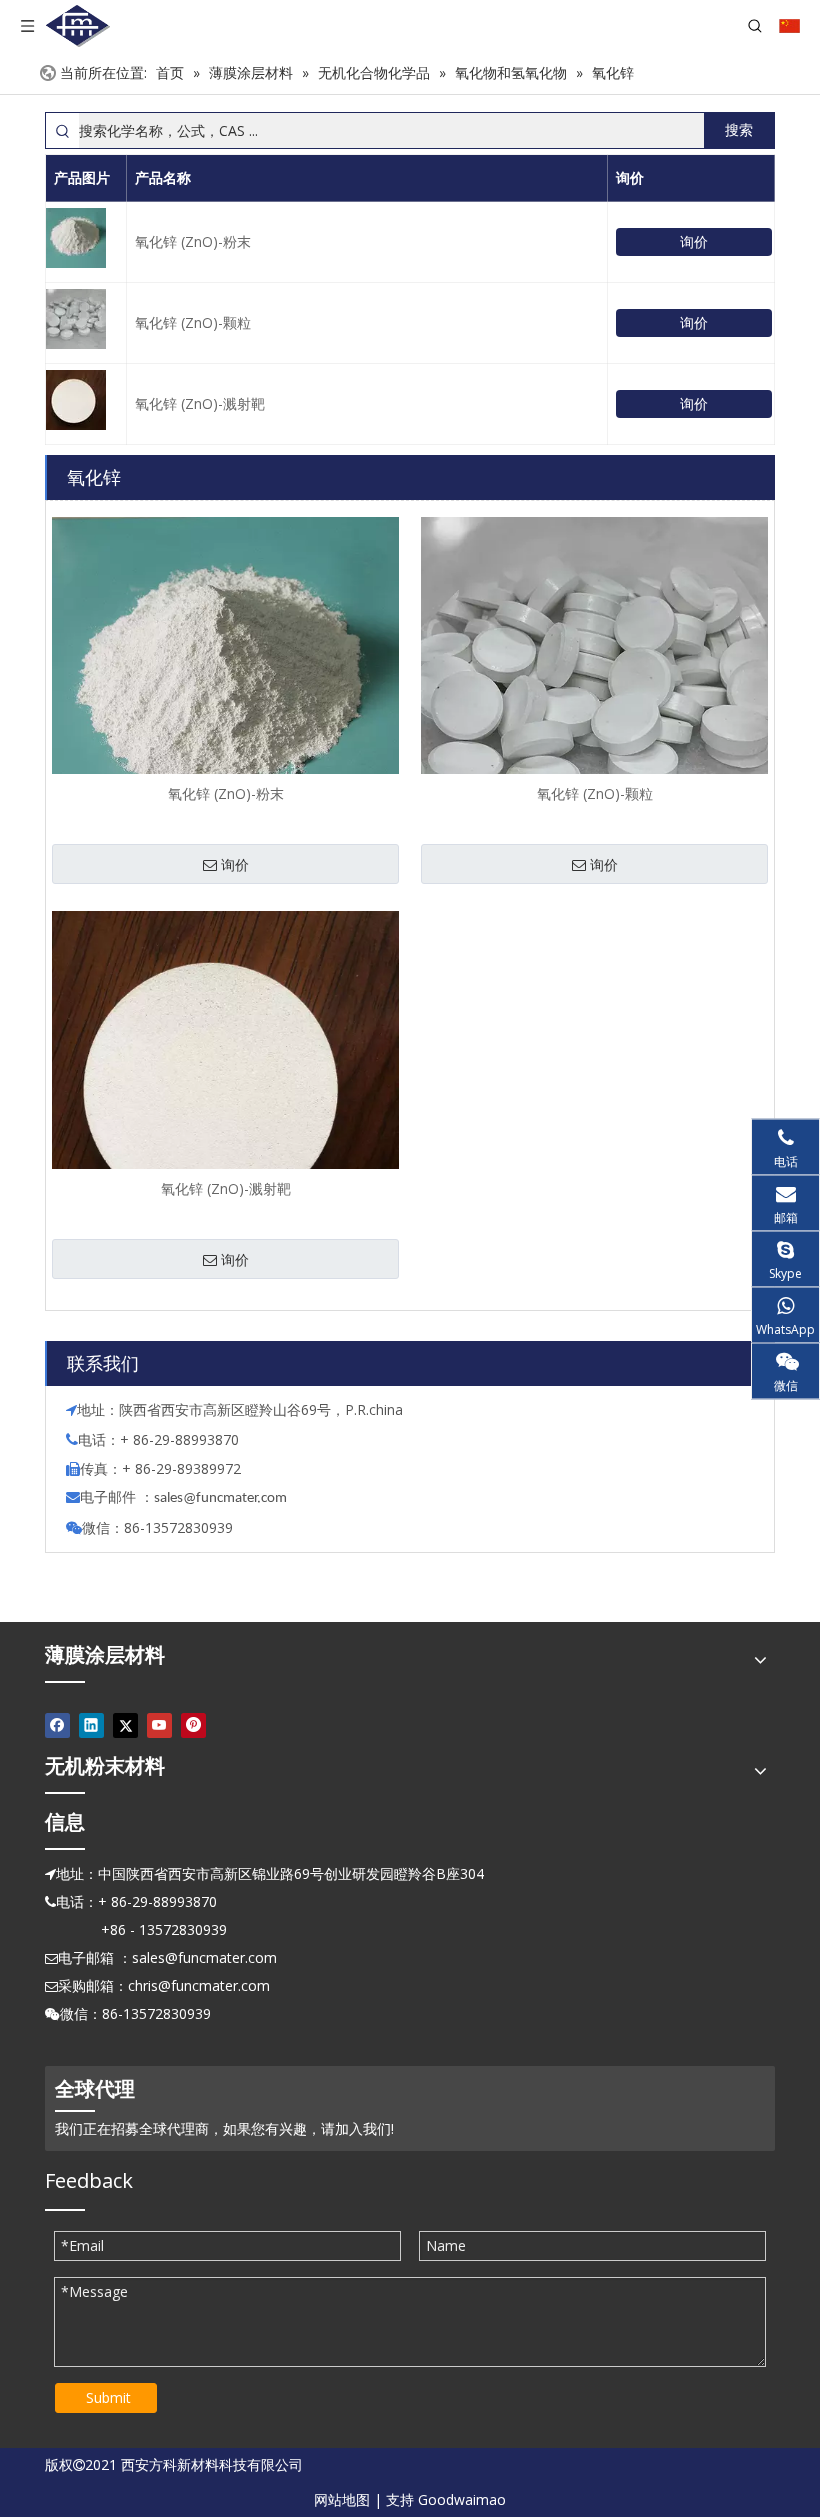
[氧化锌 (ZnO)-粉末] (225, 688)
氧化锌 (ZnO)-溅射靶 (200, 403)
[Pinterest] (193, 1726)
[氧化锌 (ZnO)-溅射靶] (225, 1083)
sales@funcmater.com (204, 1957)
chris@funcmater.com (199, 1985)
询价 (694, 241)
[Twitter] (125, 1726)
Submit (108, 2397)
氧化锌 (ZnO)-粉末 (193, 241)
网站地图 (342, 2499)
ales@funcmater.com (223, 1498)
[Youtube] (159, 1726)
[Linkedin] (91, 1726)
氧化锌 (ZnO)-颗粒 (193, 322)
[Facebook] (57, 1726)
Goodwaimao (462, 2499)
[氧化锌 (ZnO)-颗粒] (594, 690)
